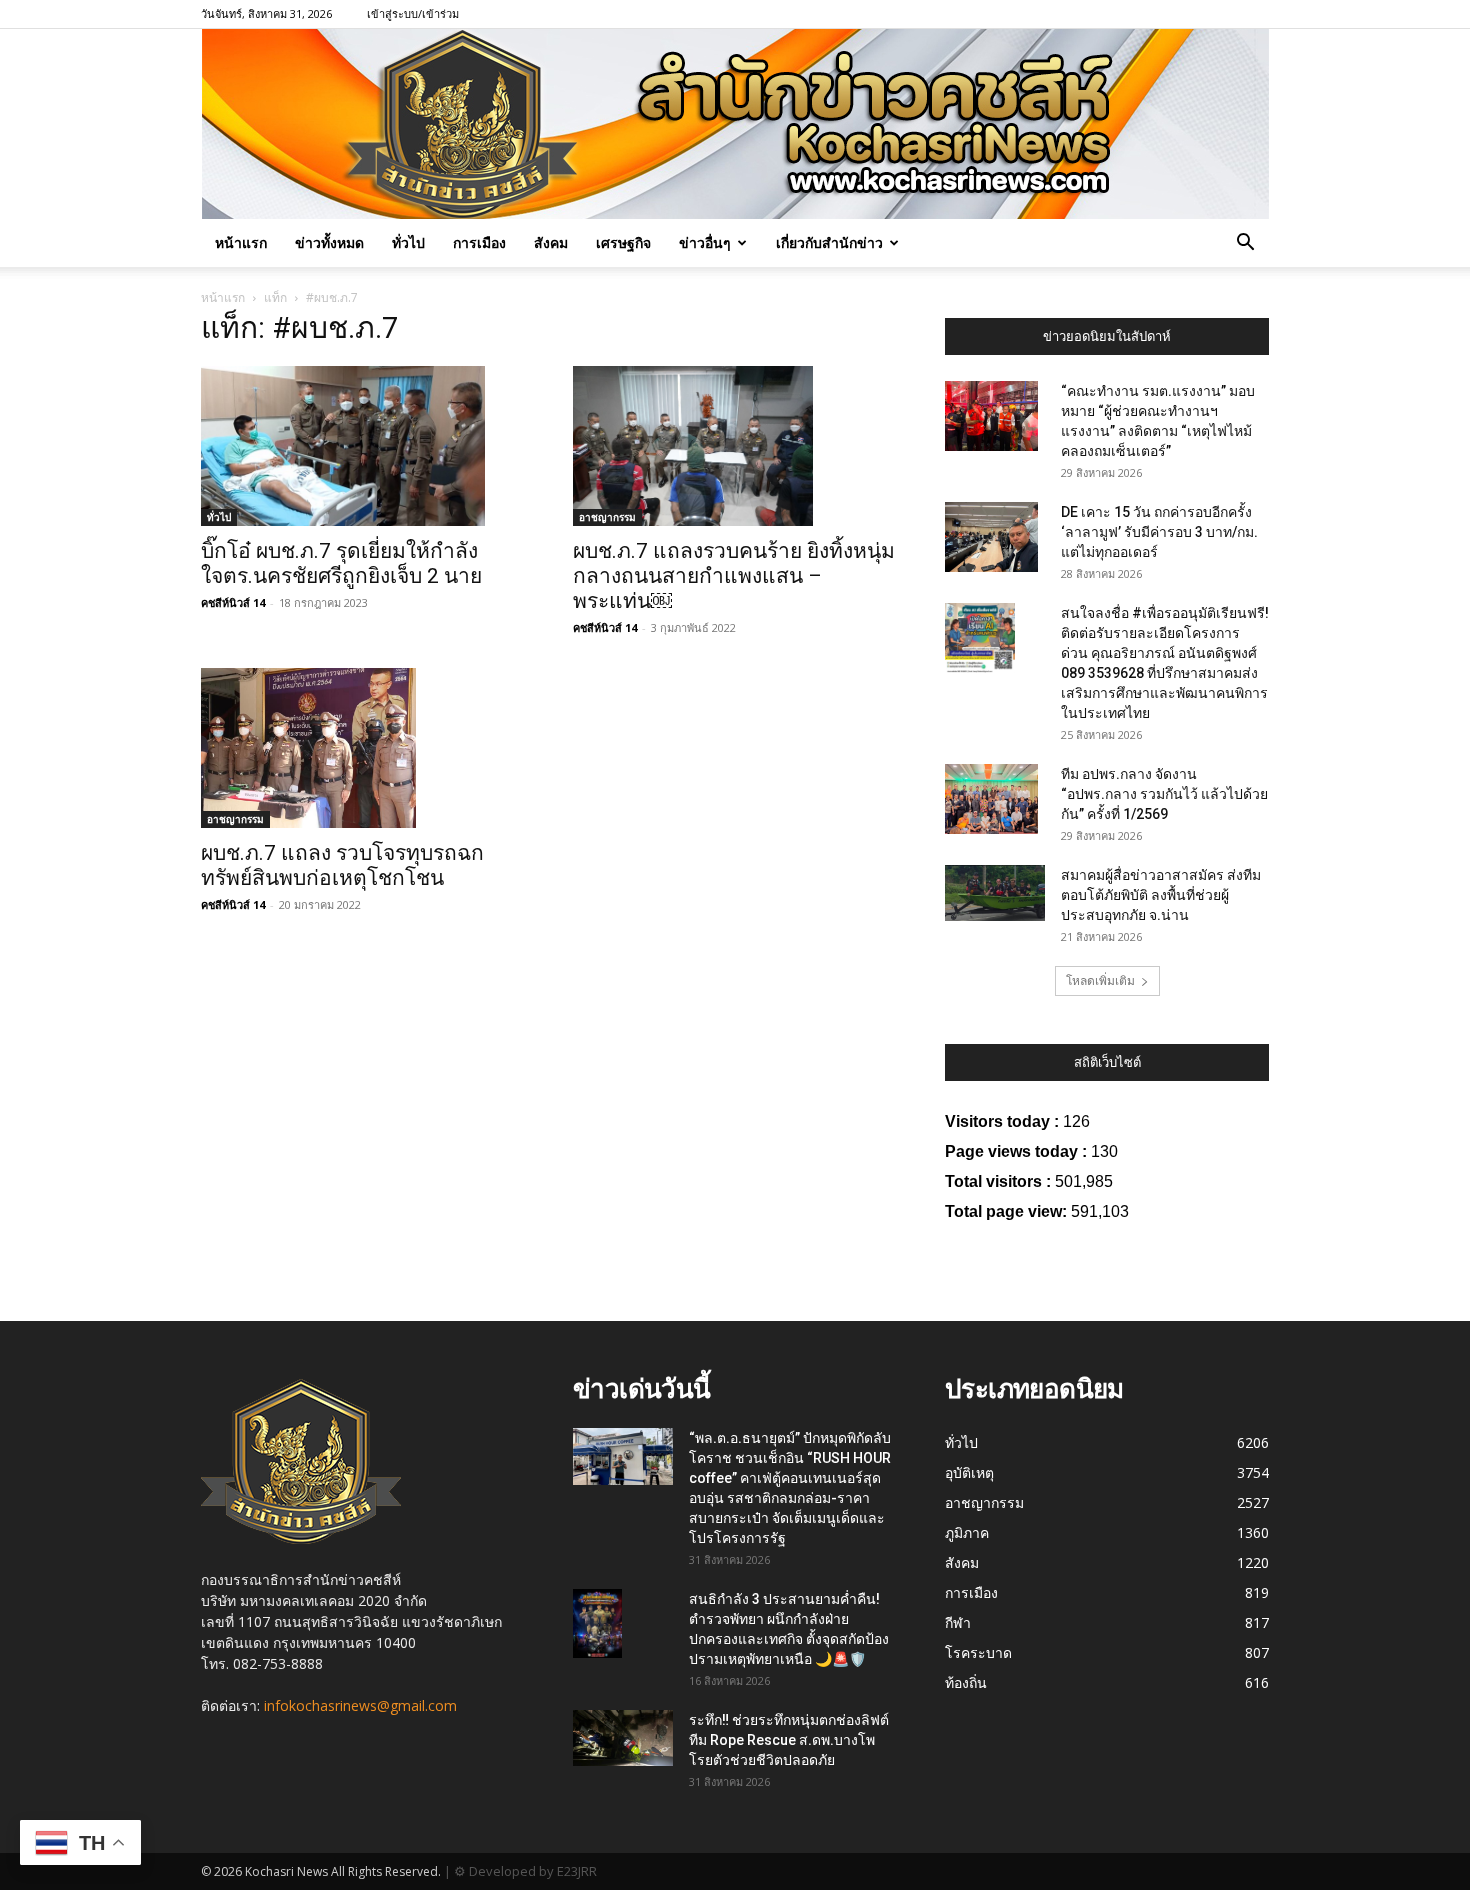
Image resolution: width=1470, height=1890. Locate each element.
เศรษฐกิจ (623, 242)
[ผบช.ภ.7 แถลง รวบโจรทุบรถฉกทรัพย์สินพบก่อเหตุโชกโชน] (363, 748)
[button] (1245, 244)
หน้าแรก (241, 242)
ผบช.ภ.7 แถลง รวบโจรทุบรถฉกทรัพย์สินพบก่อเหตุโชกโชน (342, 865)
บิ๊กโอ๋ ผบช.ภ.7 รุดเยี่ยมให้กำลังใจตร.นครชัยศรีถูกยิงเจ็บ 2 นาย (341, 563)
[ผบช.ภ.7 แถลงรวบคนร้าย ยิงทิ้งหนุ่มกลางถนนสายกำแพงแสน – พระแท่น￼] (735, 446)
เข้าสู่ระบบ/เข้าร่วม (413, 13)
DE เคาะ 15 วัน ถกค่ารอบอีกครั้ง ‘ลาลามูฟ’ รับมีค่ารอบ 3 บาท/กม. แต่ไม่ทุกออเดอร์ (1159, 532)
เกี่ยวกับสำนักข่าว (829, 242)
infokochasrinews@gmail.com (360, 1705)
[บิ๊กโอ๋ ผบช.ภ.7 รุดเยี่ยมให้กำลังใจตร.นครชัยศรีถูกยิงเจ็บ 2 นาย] (363, 446)
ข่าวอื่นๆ (705, 242)
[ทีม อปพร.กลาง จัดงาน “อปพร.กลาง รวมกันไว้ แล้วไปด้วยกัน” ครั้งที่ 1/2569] (991, 799)
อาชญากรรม (607, 517)
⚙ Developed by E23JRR (525, 1871)
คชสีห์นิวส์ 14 (233, 602)
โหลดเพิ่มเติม (1100, 980)
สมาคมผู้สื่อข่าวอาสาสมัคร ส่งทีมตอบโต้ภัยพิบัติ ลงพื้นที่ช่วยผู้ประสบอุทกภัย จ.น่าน (1161, 895)
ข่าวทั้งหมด (329, 242)
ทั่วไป (408, 242)
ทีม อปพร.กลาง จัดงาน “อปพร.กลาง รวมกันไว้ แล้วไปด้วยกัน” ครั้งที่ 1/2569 (1164, 794)
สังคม (551, 242)
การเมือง (479, 242)
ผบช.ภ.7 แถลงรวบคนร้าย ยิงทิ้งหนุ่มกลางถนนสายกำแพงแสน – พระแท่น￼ (734, 576)
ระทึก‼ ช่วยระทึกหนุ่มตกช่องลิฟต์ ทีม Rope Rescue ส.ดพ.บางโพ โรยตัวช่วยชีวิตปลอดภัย (789, 1740)
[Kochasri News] (735, 124)
